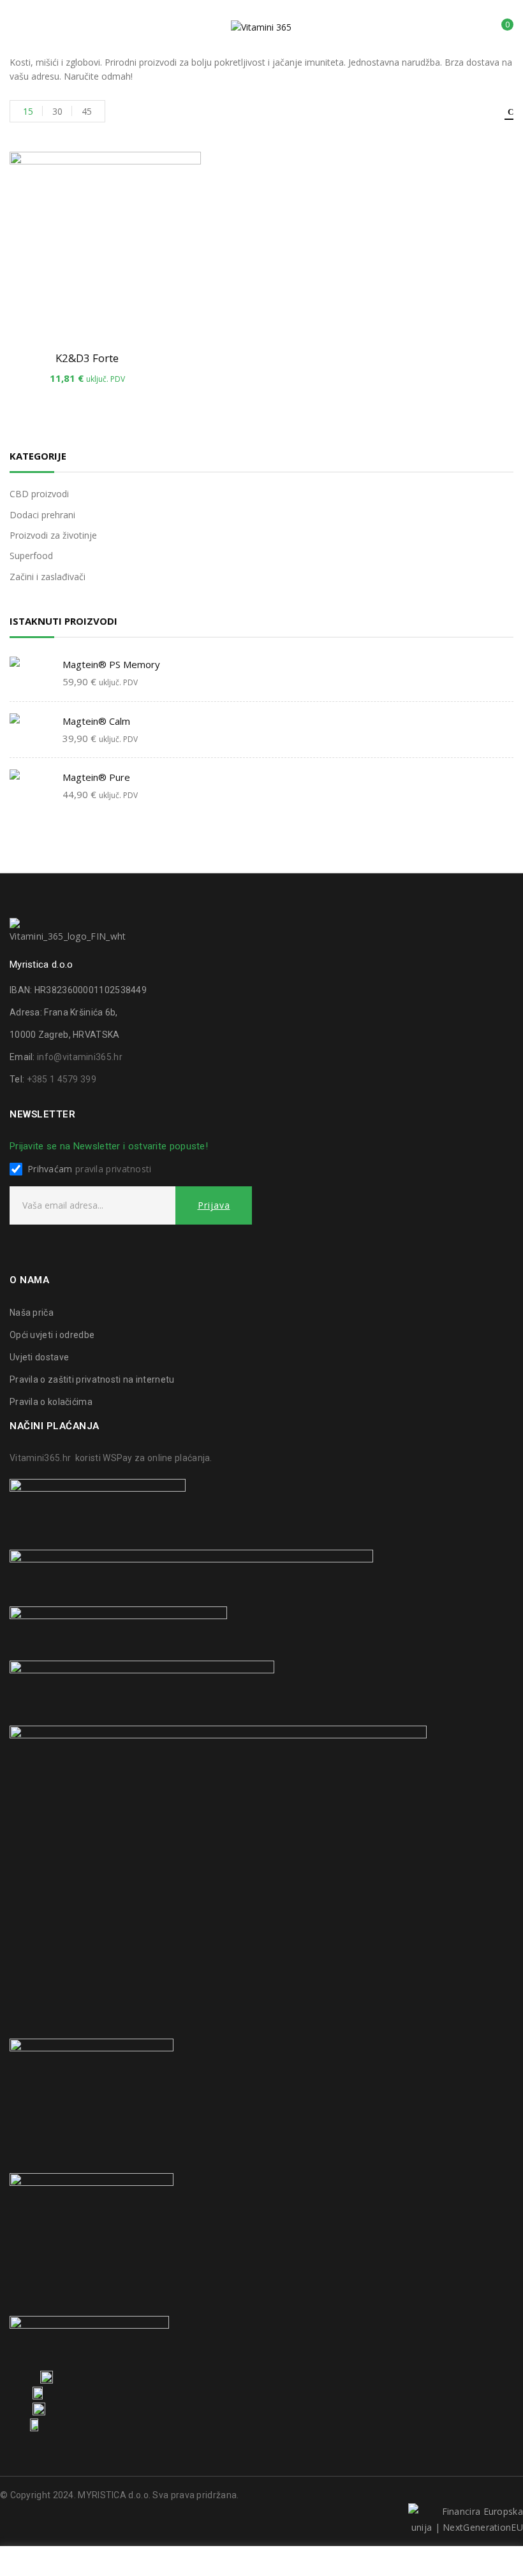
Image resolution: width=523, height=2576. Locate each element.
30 (57, 111)
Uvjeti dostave (39, 1357)
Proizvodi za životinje (53, 535)
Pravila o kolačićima (51, 1402)
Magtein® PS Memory (111, 664)
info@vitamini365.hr (80, 1057)
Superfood (31, 556)
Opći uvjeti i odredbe (52, 1335)
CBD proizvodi (39, 494)
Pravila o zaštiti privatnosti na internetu (92, 1379)
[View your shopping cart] (498, 29)
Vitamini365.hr (40, 1458)
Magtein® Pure (96, 777)
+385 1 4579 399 (62, 1079)
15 (28, 111)
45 (87, 111)
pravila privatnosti (114, 1169)
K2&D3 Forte (87, 358)
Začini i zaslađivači (48, 577)
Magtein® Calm (96, 721)
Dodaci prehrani (42, 515)
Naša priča (32, 1313)
